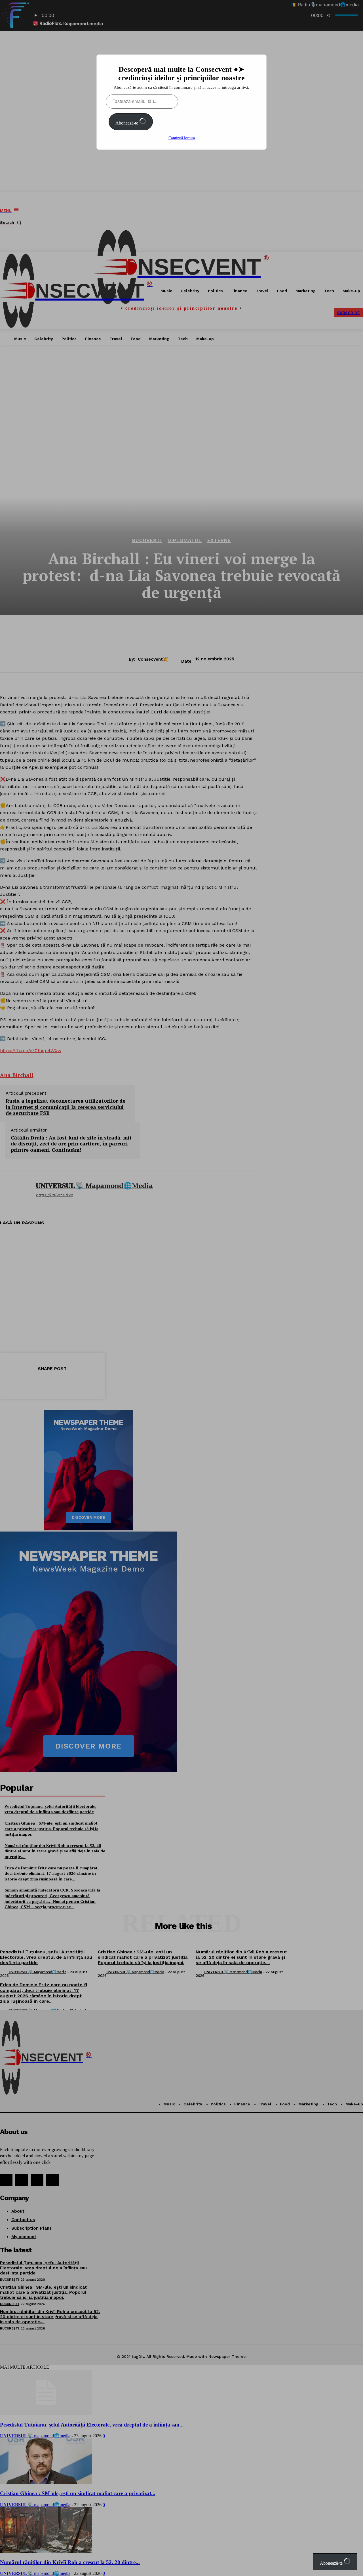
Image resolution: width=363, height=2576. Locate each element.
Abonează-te (127, 123)
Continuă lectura (182, 138)
